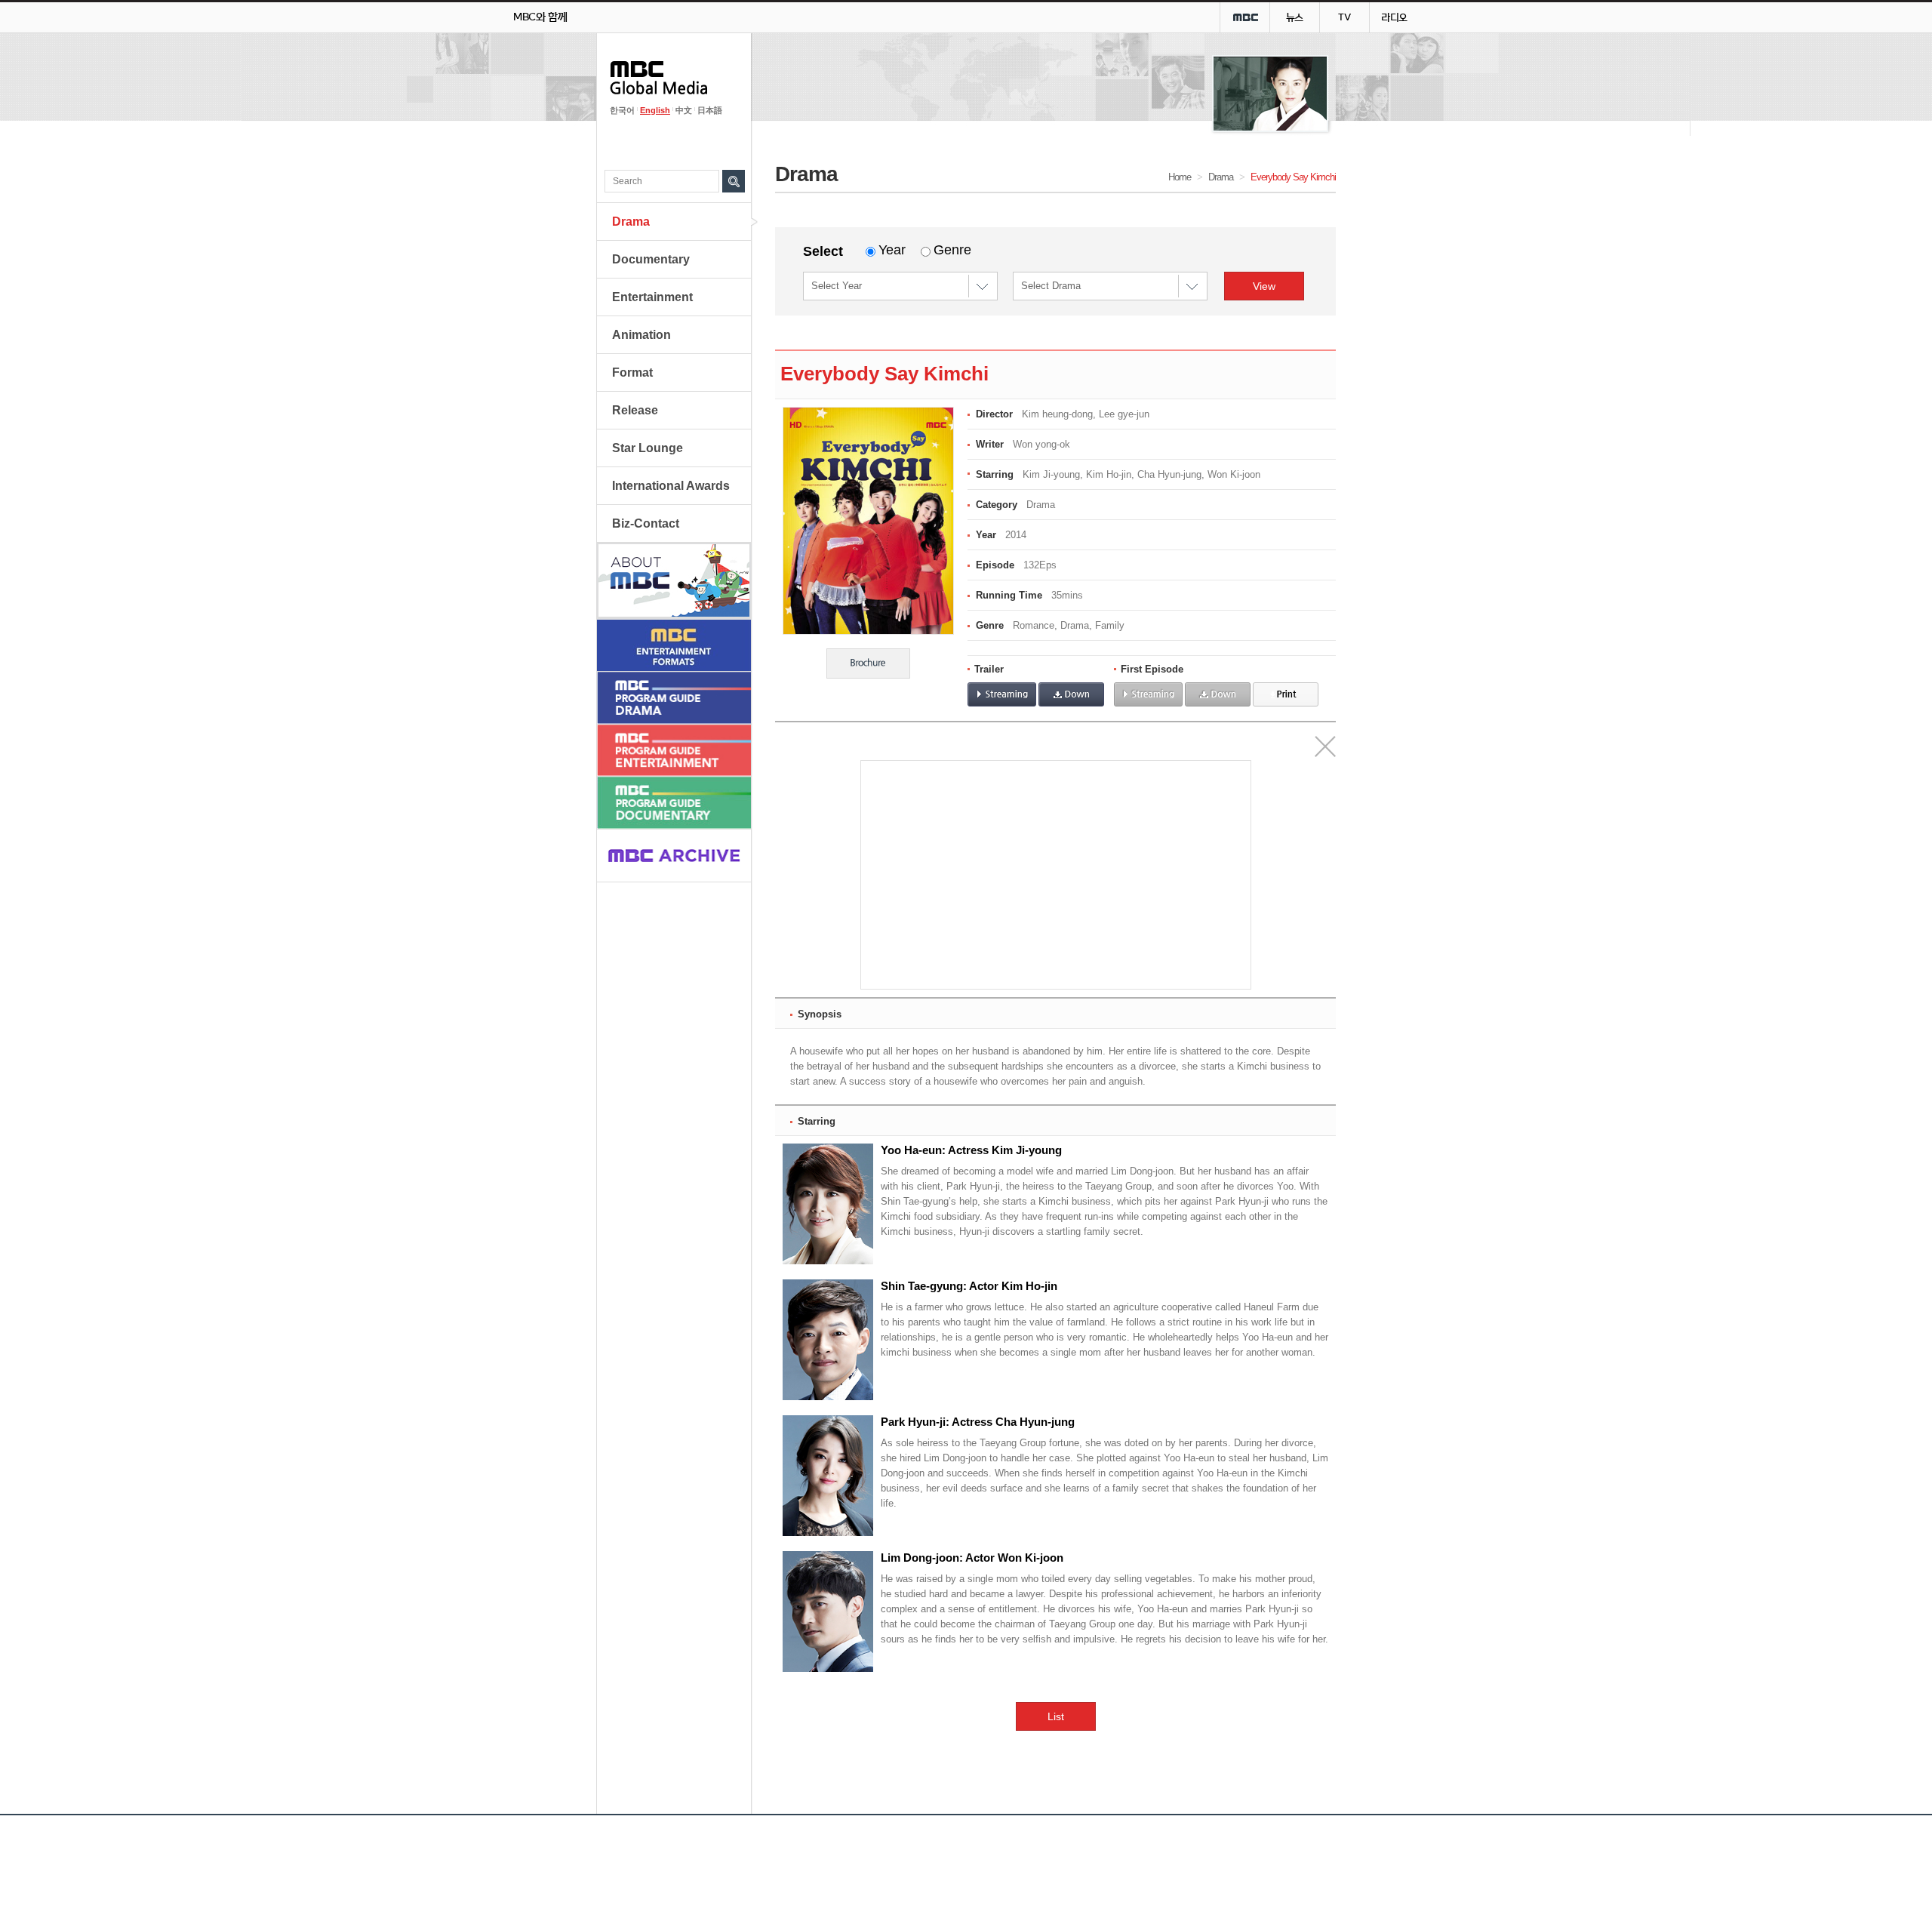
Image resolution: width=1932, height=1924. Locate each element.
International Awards (671, 486)
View (1264, 286)
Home (1180, 177)
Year (892, 250)
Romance (1034, 625)
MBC (1245, 17)
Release (635, 410)
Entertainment (652, 297)
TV (1344, 17)
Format (632, 372)
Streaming (1002, 694)
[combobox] (983, 286)
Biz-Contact (646, 523)
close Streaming (1325, 747)
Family (1110, 625)
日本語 (710, 110)
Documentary (651, 259)
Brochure (868, 663)
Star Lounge (648, 448)
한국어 (622, 110)
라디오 (1394, 17)
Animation (641, 335)
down (1071, 694)
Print (1286, 694)
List (1056, 1716)
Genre (952, 250)
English (655, 110)
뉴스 (1295, 17)
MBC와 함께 (540, 17)
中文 (684, 110)
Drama (631, 222)
